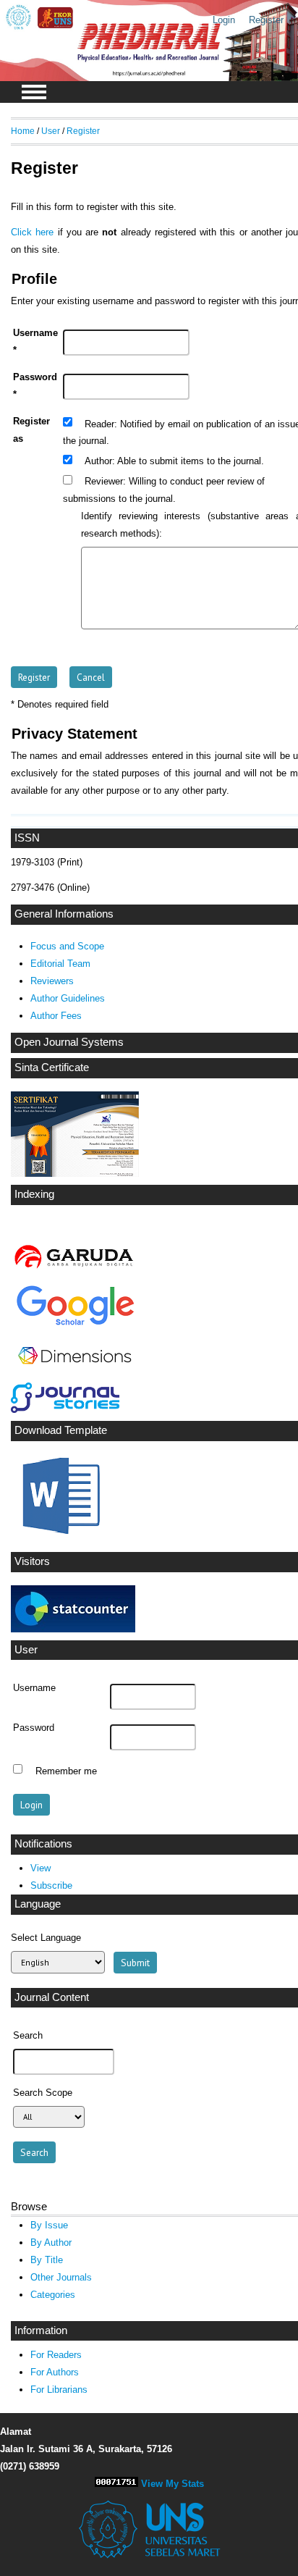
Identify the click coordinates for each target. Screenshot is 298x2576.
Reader (99, 424)
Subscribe (51, 1885)
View (41, 1868)
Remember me (66, 1771)
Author (98, 461)
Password (34, 1728)
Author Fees (56, 1016)
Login (224, 20)
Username (34, 1688)
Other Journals (61, 2277)
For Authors (55, 2372)
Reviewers (52, 981)
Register (266, 20)
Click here (32, 232)
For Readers (56, 2355)
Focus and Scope (67, 946)
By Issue (49, 2225)
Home (23, 131)
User (51, 131)
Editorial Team (60, 964)
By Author (51, 2243)
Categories (53, 2295)
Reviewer (104, 482)
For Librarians (59, 2390)
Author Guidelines (68, 998)
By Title (47, 2260)
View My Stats (173, 2484)
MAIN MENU (34, 92)
